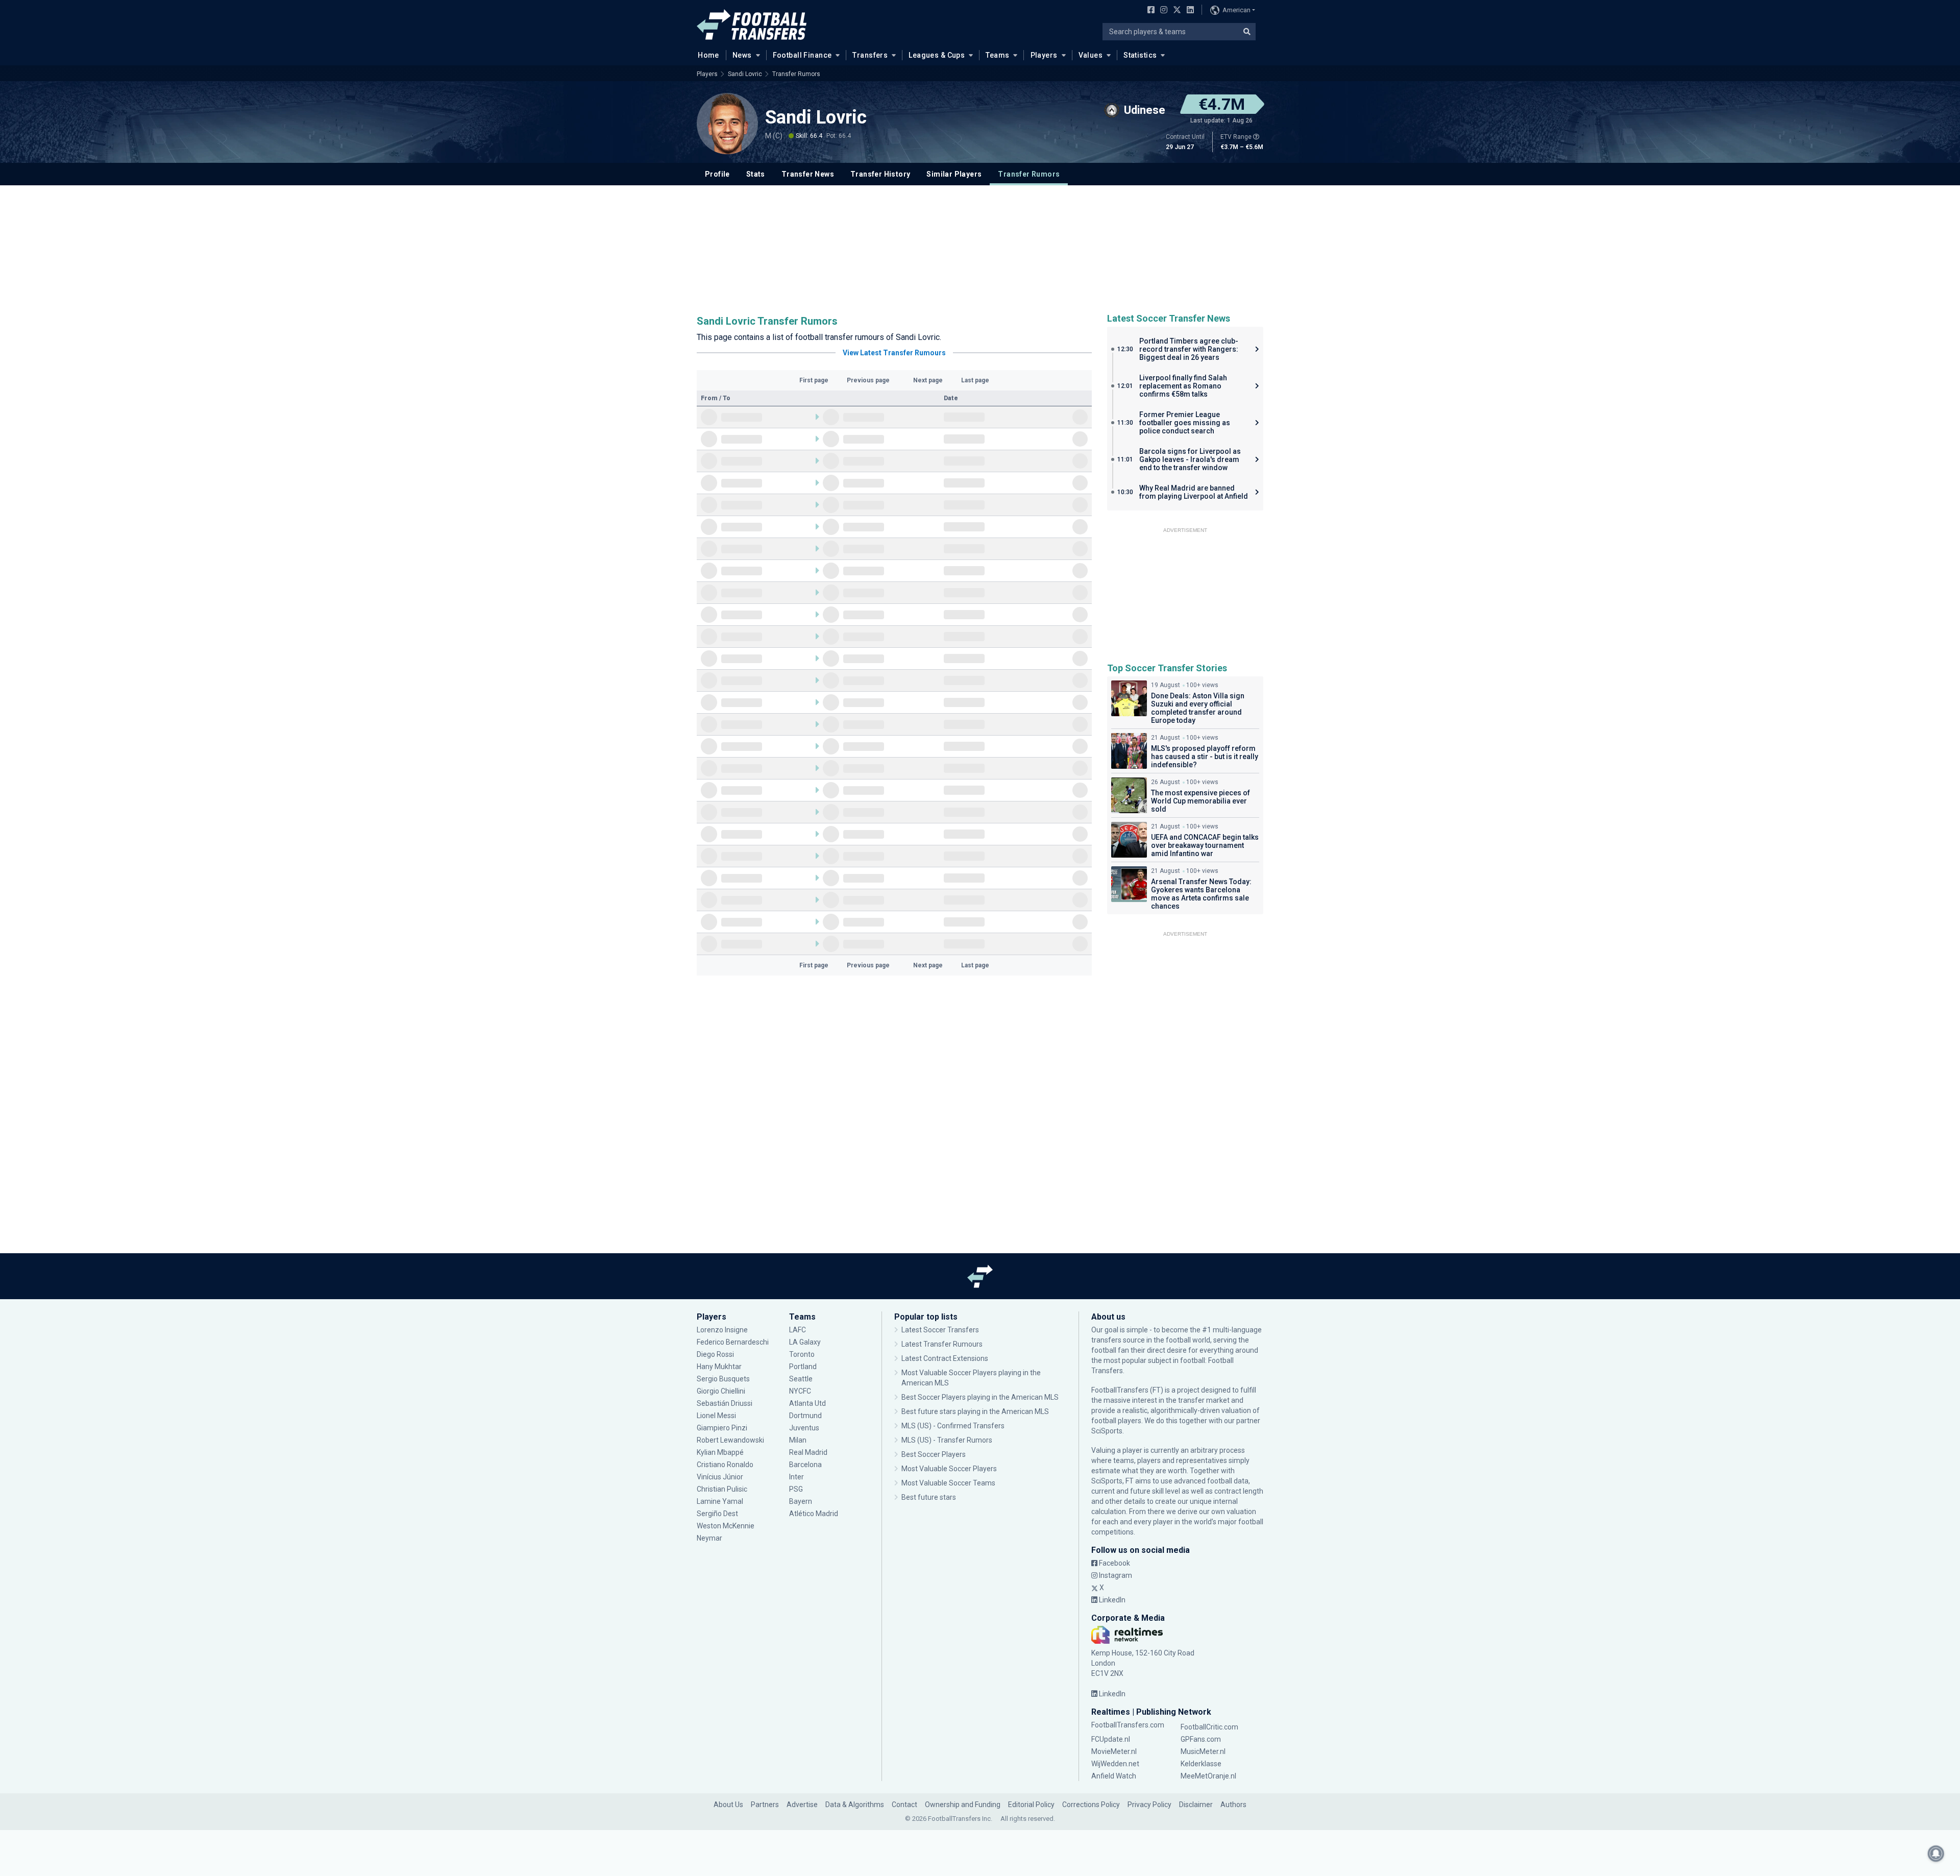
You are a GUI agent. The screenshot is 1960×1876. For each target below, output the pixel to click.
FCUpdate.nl (1111, 1739)
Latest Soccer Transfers (940, 1330)
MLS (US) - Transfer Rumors (947, 1440)
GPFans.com (1201, 1739)
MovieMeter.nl (1114, 1751)
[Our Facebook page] (1149, 11)
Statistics (1140, 55)
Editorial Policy (1031, 1805)
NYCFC (800, 1391)
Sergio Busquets (723, 1379)
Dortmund (805, 1416)
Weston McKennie (726, 1526)
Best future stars (929, 1497)
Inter (797, 1477)
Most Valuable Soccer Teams (948, 1483)
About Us (728, 1805)
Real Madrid (808, 1452)
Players (1044, 55)
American (1236, 10)
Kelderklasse (1201, 1764)
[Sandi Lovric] (727, 124)
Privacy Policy (1149, 1805)
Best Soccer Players (934, 1454)
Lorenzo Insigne (722, 1330)
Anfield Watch (1114, 1776)
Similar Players (954, 174)
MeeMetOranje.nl (1208, 1776)
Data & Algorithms (855, 1805)
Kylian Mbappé (721, 1452)
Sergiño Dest (717, 1514)
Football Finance (802, 55)
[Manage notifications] (1936, 1854)
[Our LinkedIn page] (1188, 11)
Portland (803, 1367)
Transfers (870, 55)
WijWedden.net (1115, 1764)
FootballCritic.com (1209, 1727)
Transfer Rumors (796, 74)
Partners (765, 1805)
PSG (796, 1489)
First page (814, 380)
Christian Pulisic (722, 1489)
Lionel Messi (717, 1416)
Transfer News (808, 174)
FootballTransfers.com (1128, 1725)
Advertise (802, 1805)
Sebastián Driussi (725, 1403)
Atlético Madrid (814, 1514)
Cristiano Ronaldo (725, 1465)
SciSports (1107, 1431)
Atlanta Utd (807, 1403)
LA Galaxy (805, 1342)
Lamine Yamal (720, 1501)
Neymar (709, 1538)
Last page (975, 380)
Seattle (801, 1379)
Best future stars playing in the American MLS (975, 1411)
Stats (756, 174)
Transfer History (880, 174)
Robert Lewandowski (730, 1440)
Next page (928, 380)
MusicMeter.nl (1203, 1751)
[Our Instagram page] (1162, 11)
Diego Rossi (715, 1354)
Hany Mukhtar (719, 1367)
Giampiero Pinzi (722, 1428)
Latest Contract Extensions (945, 1358)
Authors (1233, 1805)
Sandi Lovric (745, 74)
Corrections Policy (1091, 1805)
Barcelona (805, 1465)
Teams (997, 55)
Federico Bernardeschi (733, 1342)
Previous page (868, 380)
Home (708, 55)
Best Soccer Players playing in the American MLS (980, 1397)
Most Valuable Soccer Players (949, 1469)
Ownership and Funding (963, 1805)
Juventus (804, 1428)
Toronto (802, 1354)
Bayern (801, 1501)
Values (1091, 55)
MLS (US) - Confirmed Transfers (953, 1426)
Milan (798, 1440)
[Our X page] (1176, 11)
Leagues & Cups (937, 55)
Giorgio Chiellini (721, 1391)
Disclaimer (1196, 1805)
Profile (717, 174)
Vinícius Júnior (720, 1477)
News (742, 55)
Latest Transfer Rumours (942, 1344)
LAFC (798, 1330)
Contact (904, 1805)
